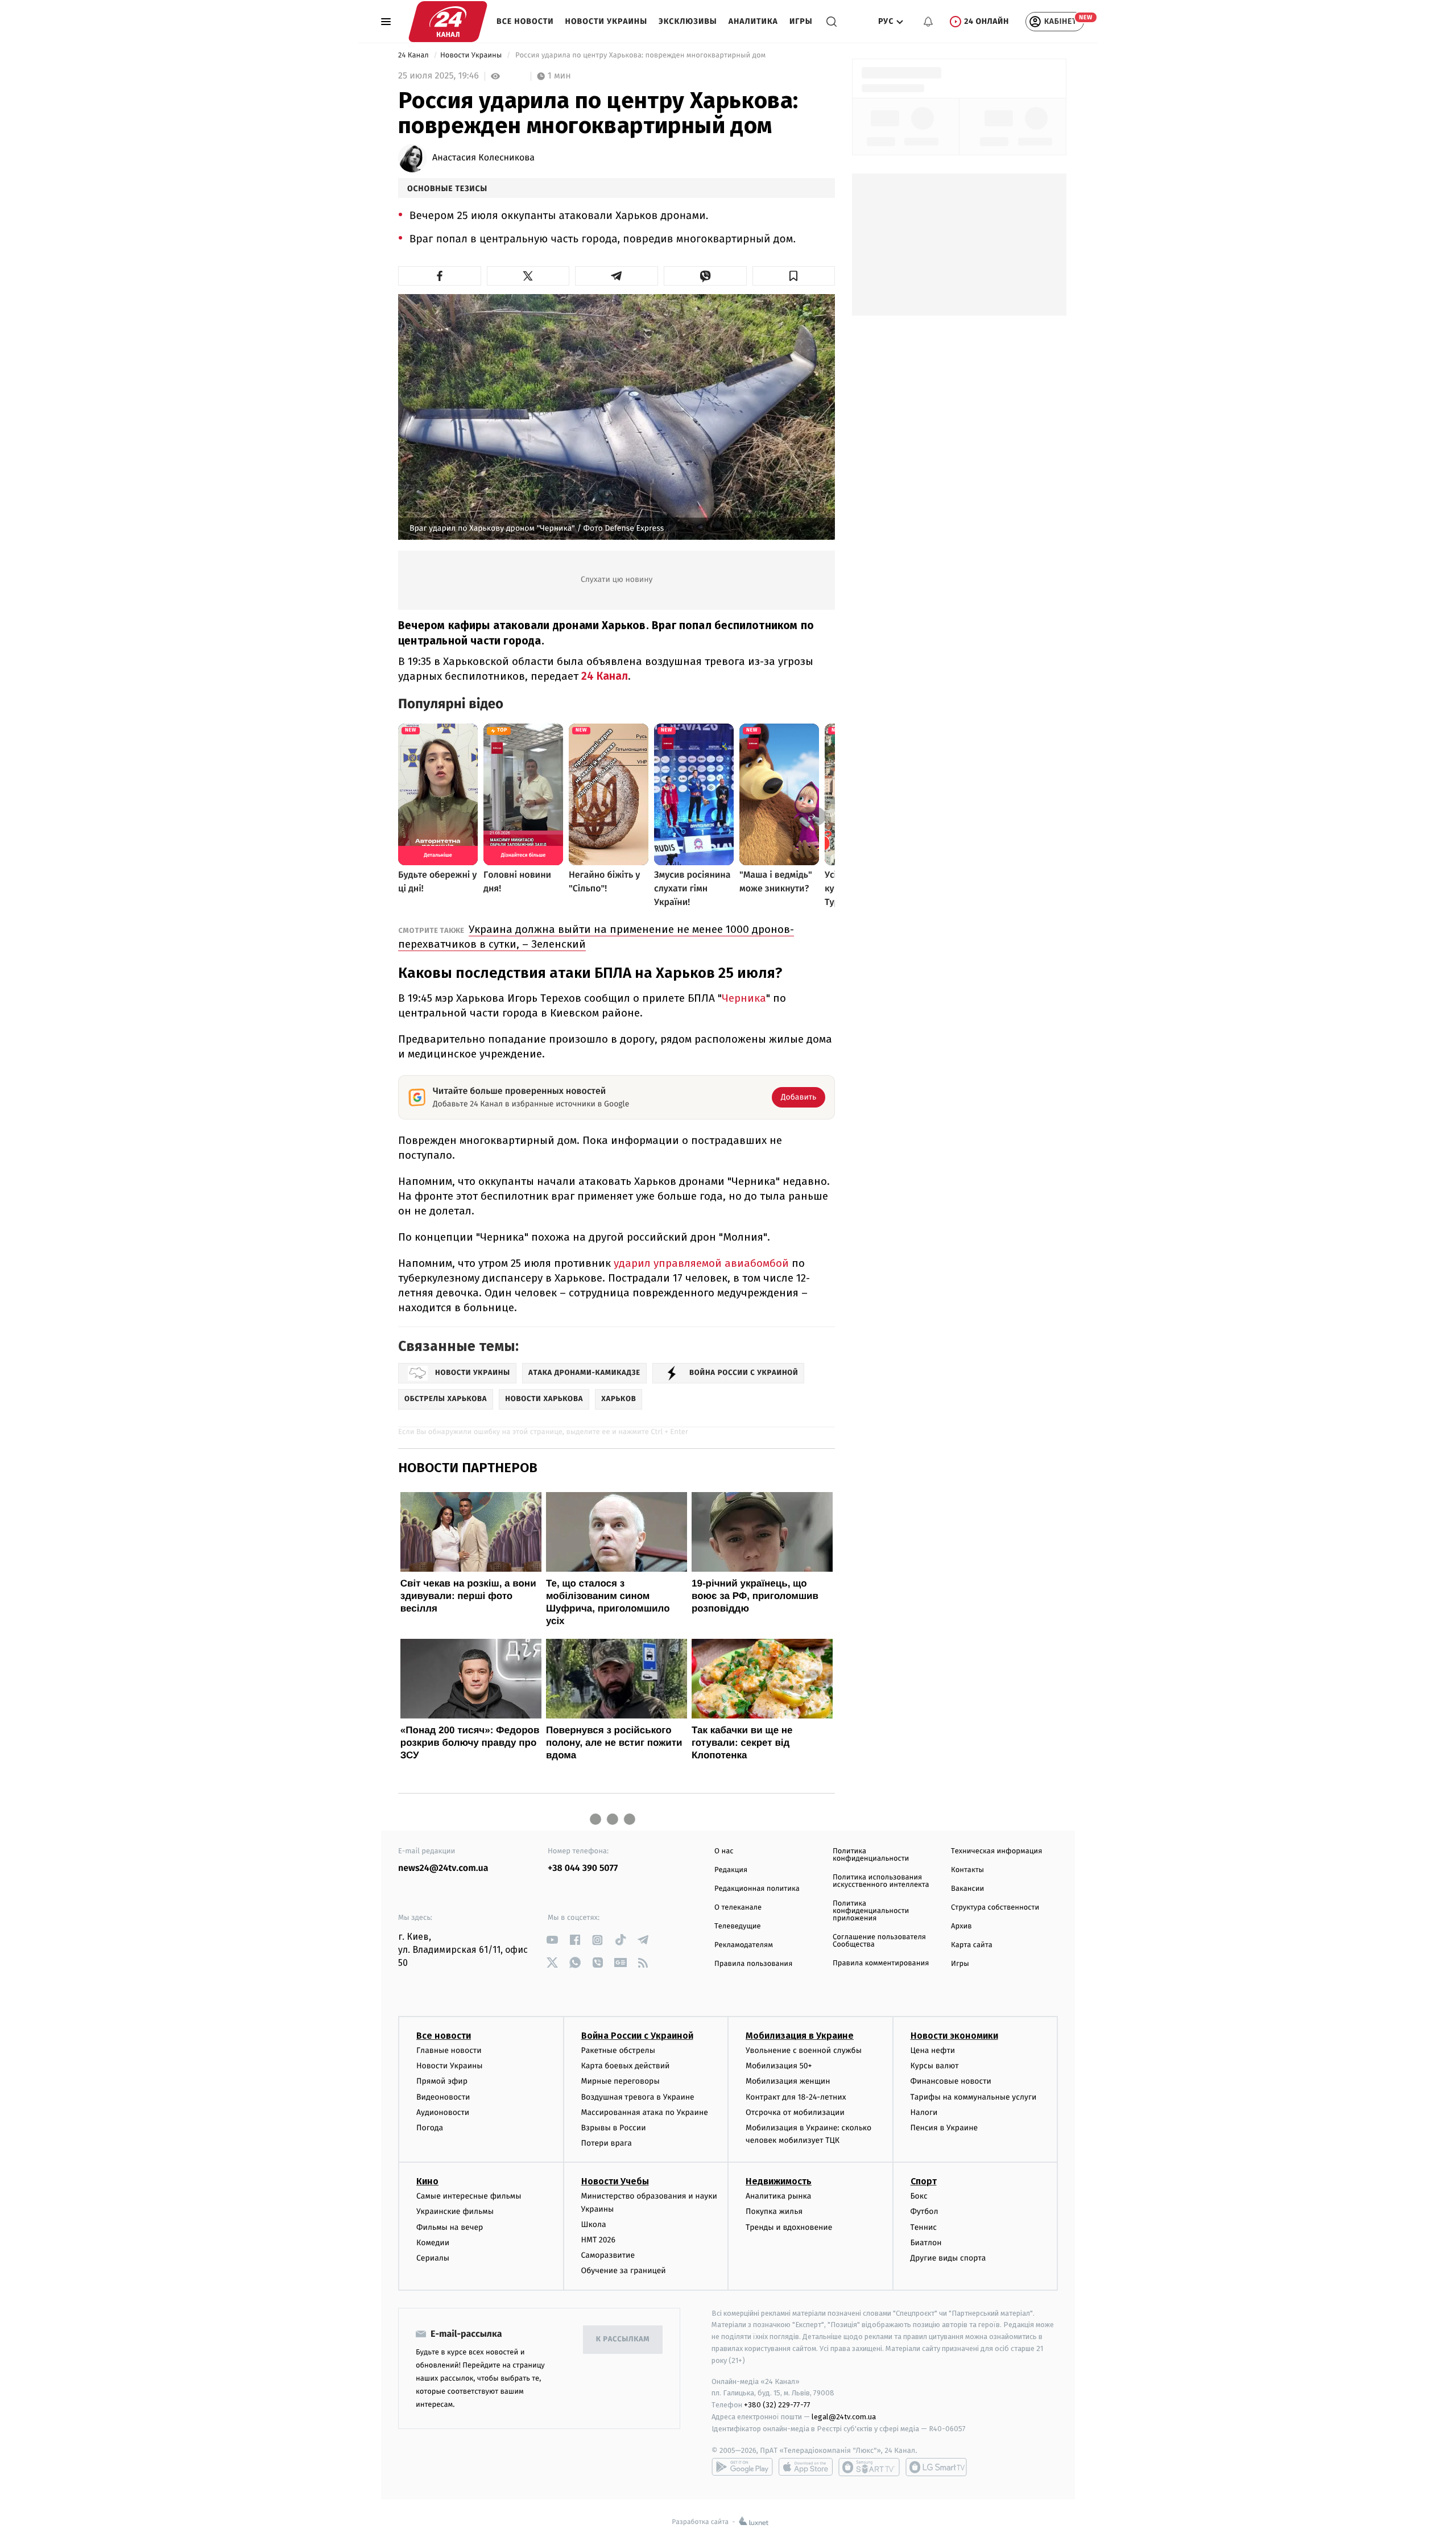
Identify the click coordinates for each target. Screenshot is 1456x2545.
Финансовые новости (951, 2081)
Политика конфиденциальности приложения (871, 1911)
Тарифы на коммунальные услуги (974, 2097)
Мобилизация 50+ (779, 2066)
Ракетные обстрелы (618, 2050)
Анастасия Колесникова (483, 158)
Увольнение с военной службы (804, 2050)
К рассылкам (623, 2339)
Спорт (924, 2181)
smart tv (869, 2467)
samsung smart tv (936, 2467)
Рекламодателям (744, 1945)
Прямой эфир (442, 2081)
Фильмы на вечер (450, 2227)
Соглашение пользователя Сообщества (879, 1941)
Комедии (433, 2243)
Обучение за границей (624, 2271)
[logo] (448, 22)
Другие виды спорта (948, 2258)
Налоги (924, 2112)
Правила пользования (753, 1964)
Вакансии (967, 1889)
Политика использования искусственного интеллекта (881, 1881)
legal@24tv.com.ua (844, 2417)
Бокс (919, 2196)
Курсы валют (935, 2066)
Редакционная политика (757, 1889)
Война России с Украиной (637, 2036)
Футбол (925, 2211)
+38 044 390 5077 (583, 1868)
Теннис (924, 2227)
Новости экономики (954, 2036)
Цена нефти (933, 2050)
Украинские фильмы (455, 2211)
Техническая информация (996, 1851)
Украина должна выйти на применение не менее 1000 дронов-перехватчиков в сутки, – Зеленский (596, 937)
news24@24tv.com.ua (443, 1868)
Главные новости (449, 2050)
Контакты (967, 1870)
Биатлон (926, 2243)
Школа (594, 2224)
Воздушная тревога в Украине (638, 2097)
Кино (427, 2181)
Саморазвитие (608, 2255)
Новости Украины (607, 21)
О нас (724, 1851)
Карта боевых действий (626, 2066)
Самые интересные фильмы (469, 2196)
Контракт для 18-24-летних (796, 2097)
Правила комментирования (881, 1963)
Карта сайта (972, 1945)
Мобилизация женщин (788, 2081)
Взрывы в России (614, 2128)
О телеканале (738, 1908)
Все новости (525, 21)
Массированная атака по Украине (645, 2112)
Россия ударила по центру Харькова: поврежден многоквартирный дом (641, 55)
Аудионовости (443, 2112)
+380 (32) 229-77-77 (777, 2405)
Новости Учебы (615, 2181)
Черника (744, 998)
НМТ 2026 (599, 2240)
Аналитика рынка (779, 2196)
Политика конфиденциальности (871, 1855)
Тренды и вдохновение (789, 2227)
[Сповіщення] (928, 22)
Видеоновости (443, 2097)
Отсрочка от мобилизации (795, 2112)
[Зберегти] (794, 276)
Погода (430, 2128)
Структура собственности (995, 1908)
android (742, 2467)
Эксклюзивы (688, 21)
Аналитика (753, 21)
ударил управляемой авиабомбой (701, 1263)
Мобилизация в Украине (800, 2036)
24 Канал (414, 55)
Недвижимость (779, 2181)
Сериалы (433, 2258)
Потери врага (607, 2143)
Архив (961, 1926)
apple (806, 2467)
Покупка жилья (774, 2211)
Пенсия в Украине (944, 2128)
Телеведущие (738, 1926)
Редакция (731, 1870)
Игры (801, 21)
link (552, 1940)
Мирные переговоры (621, 2081)
